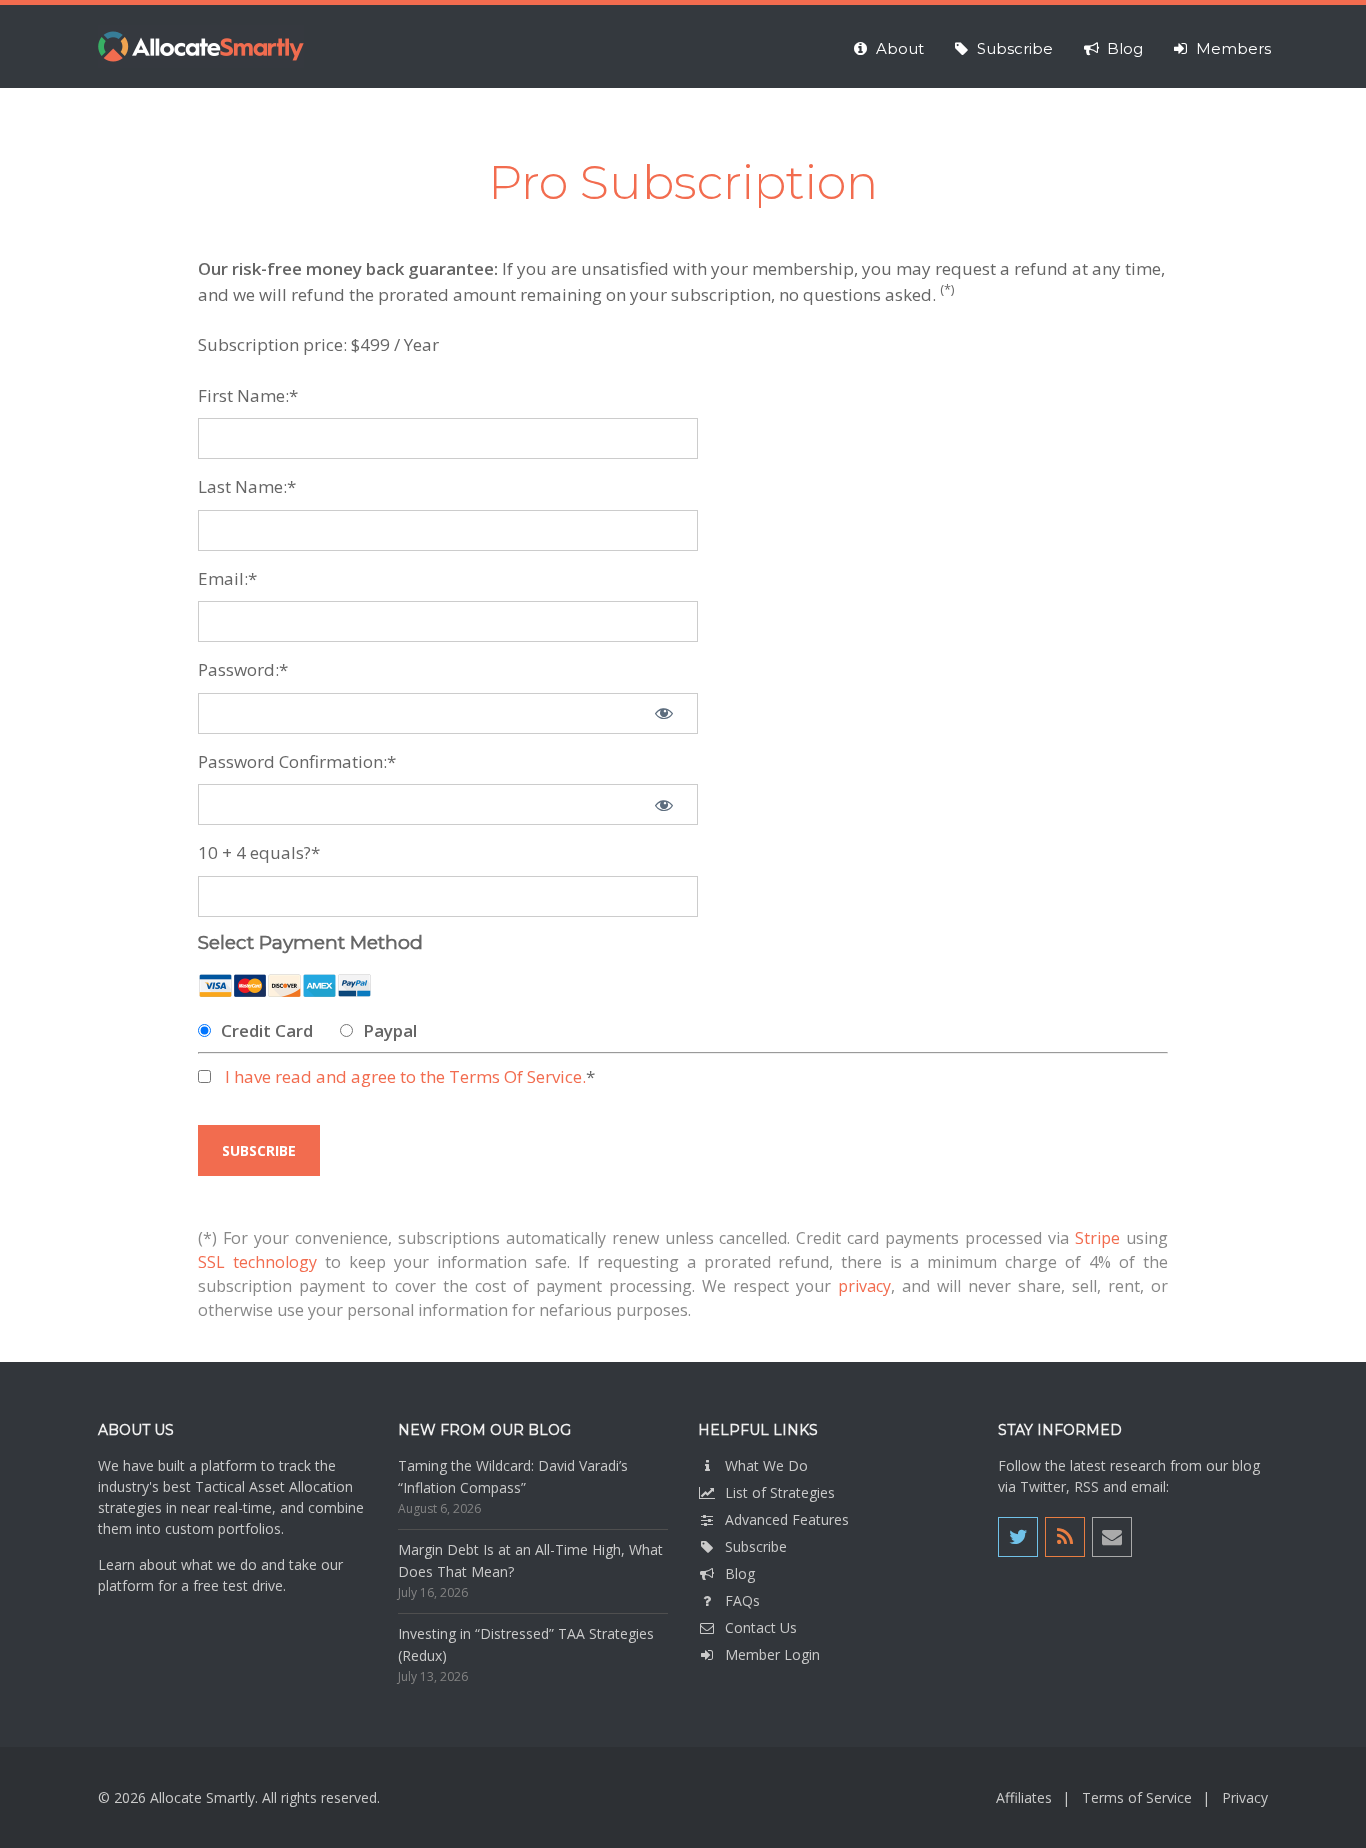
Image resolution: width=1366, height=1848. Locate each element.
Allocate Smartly (201, 46)
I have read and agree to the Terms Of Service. (405, 1076)
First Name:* (248, 395)
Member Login (772, 1654)
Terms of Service (1137, 1797)
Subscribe (756, 1546)
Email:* (227, 578)
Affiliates (1024, 1797)
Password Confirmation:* (297, 761)
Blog (740, 1573)
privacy (864, 1286)
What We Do (766, 1465)
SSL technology (257, 1262)
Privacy (1245, 1797)
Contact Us (761, 1627)
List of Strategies (780, 1492)
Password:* (243, 669)
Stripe (1097, 1238)
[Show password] (664, 713)
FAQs (742, 1600)
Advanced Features (787, 1519)
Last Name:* (247, 486)
